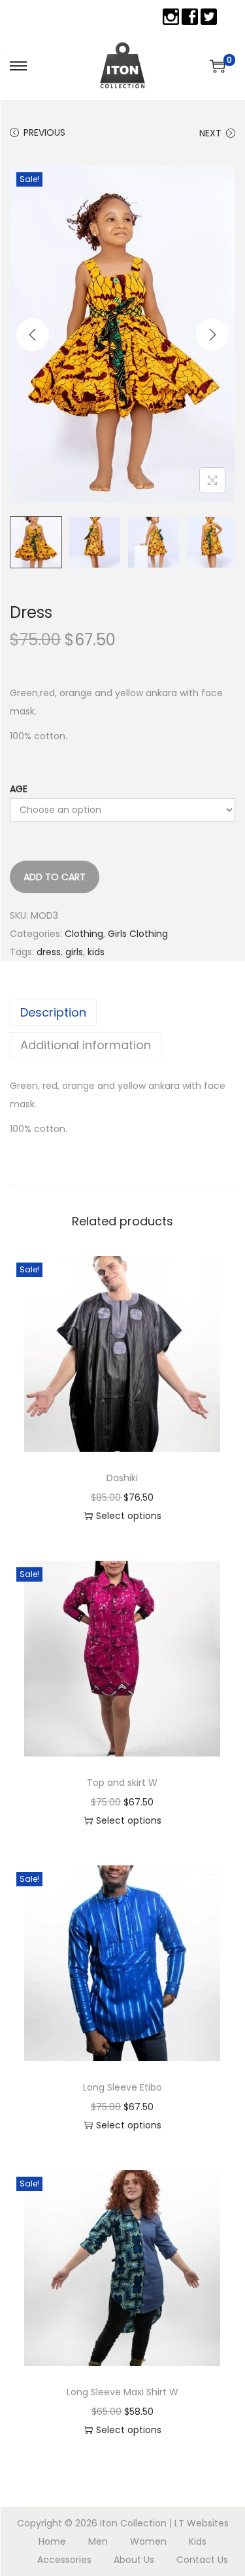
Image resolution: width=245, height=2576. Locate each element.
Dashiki (122, 1478)
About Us (134, 2560)
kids (96, 952)
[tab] (122, 1013)
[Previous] (33, 335)
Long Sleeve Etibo (122, 2087)
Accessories (64, 2560)
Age (19, 789)
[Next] (212, 335)
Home (52, 2541)
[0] (218, 66)
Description (53, 1012)
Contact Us (202, 2560)
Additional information (86, 1045)
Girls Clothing (138, 934)
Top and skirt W (122, 1783)
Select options (129, 1516)
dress (49, 952)
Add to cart (55, 877)
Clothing (84, 934)
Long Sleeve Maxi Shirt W (122, 2392)
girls (74, 952)
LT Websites (202, 2523)
